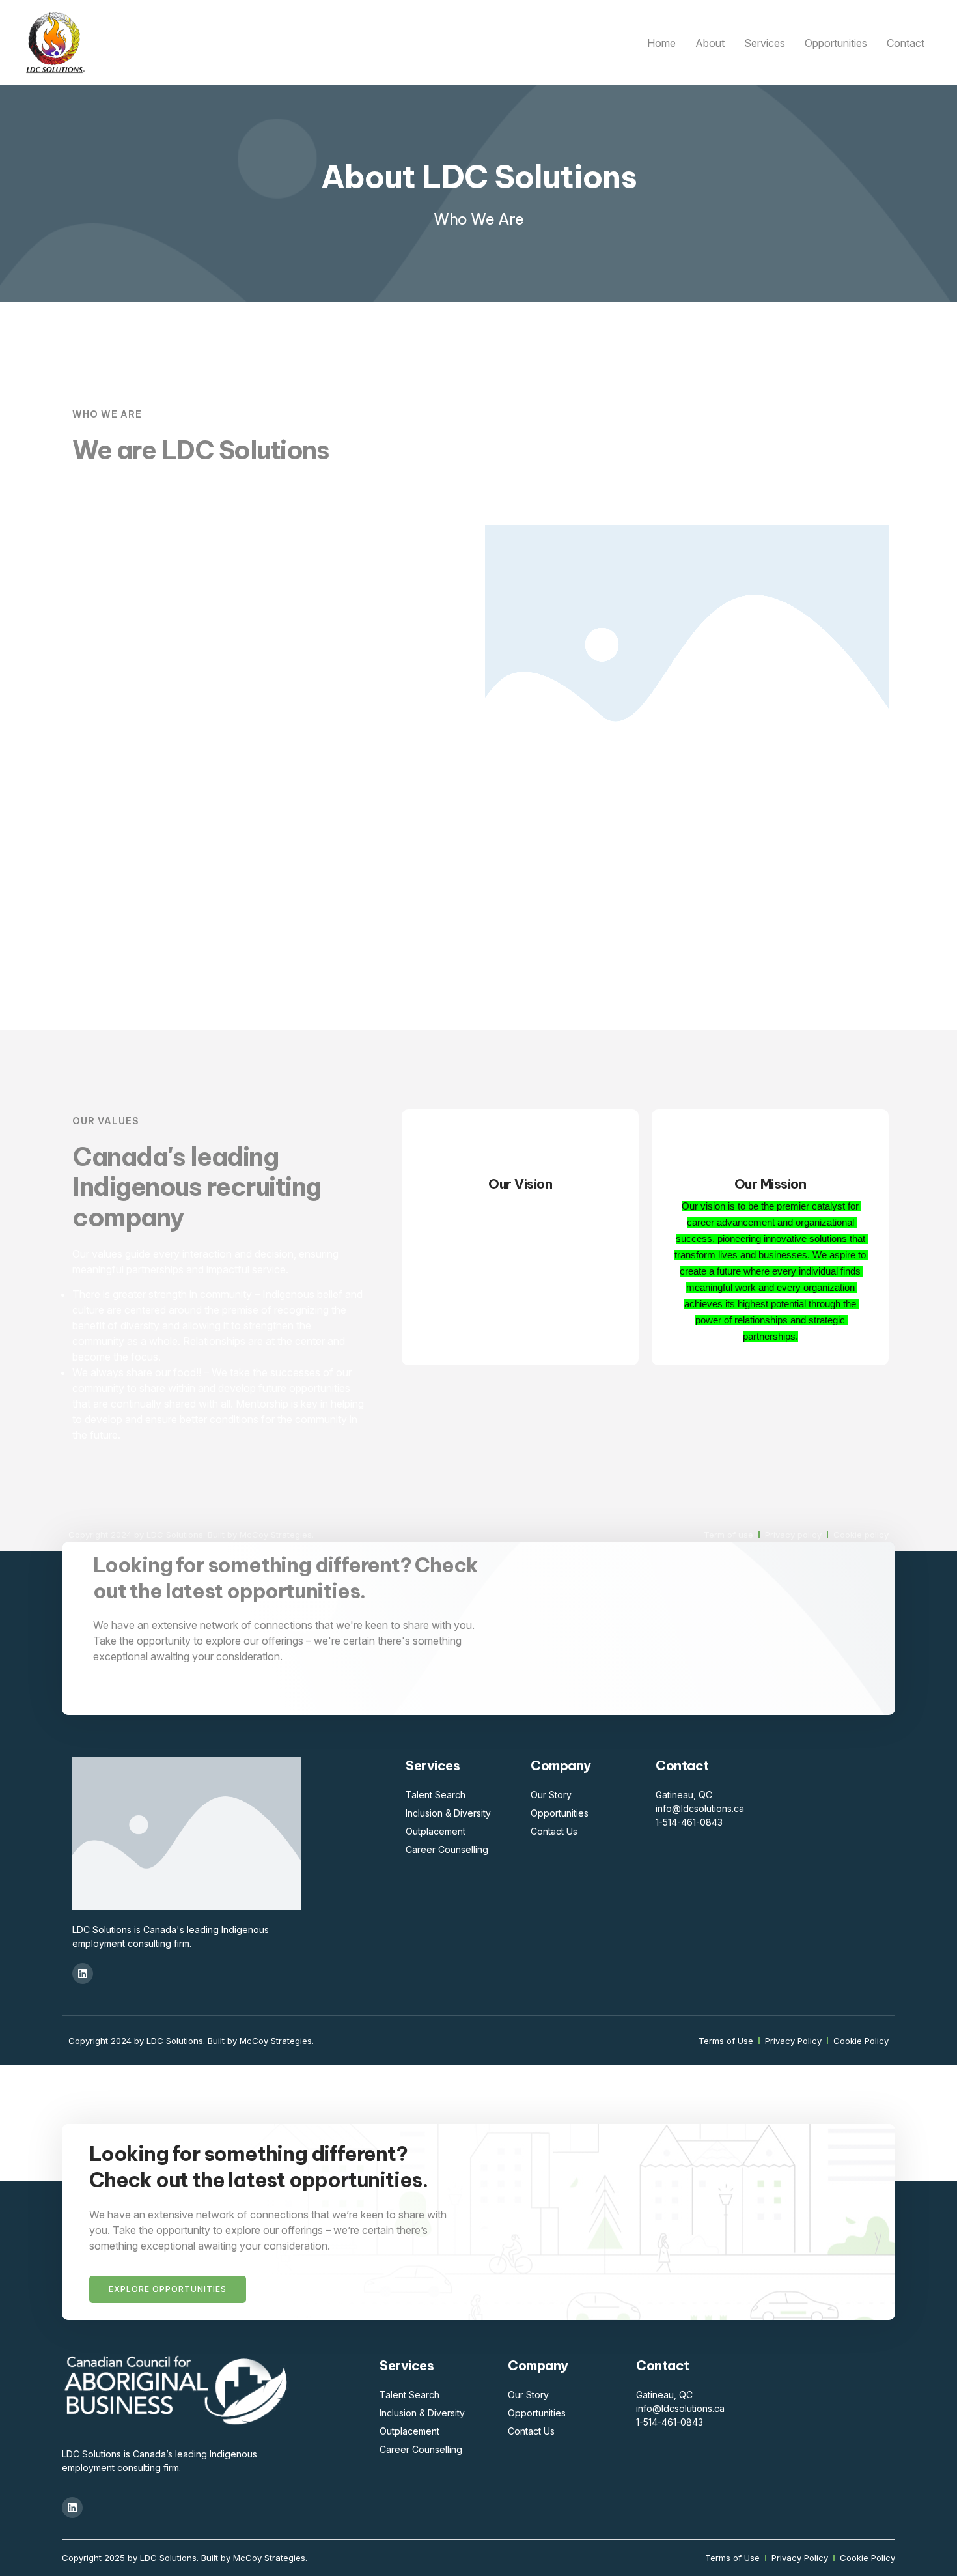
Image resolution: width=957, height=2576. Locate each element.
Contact (906, 43)
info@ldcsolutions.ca (700, 1808)
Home (661, 43)
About (710, 43)
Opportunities (836, 43)
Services (765, 43)
